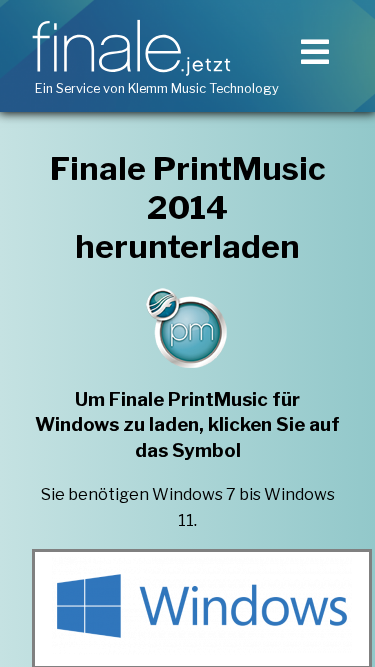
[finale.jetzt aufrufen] (135, 48)
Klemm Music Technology (203, 88)
